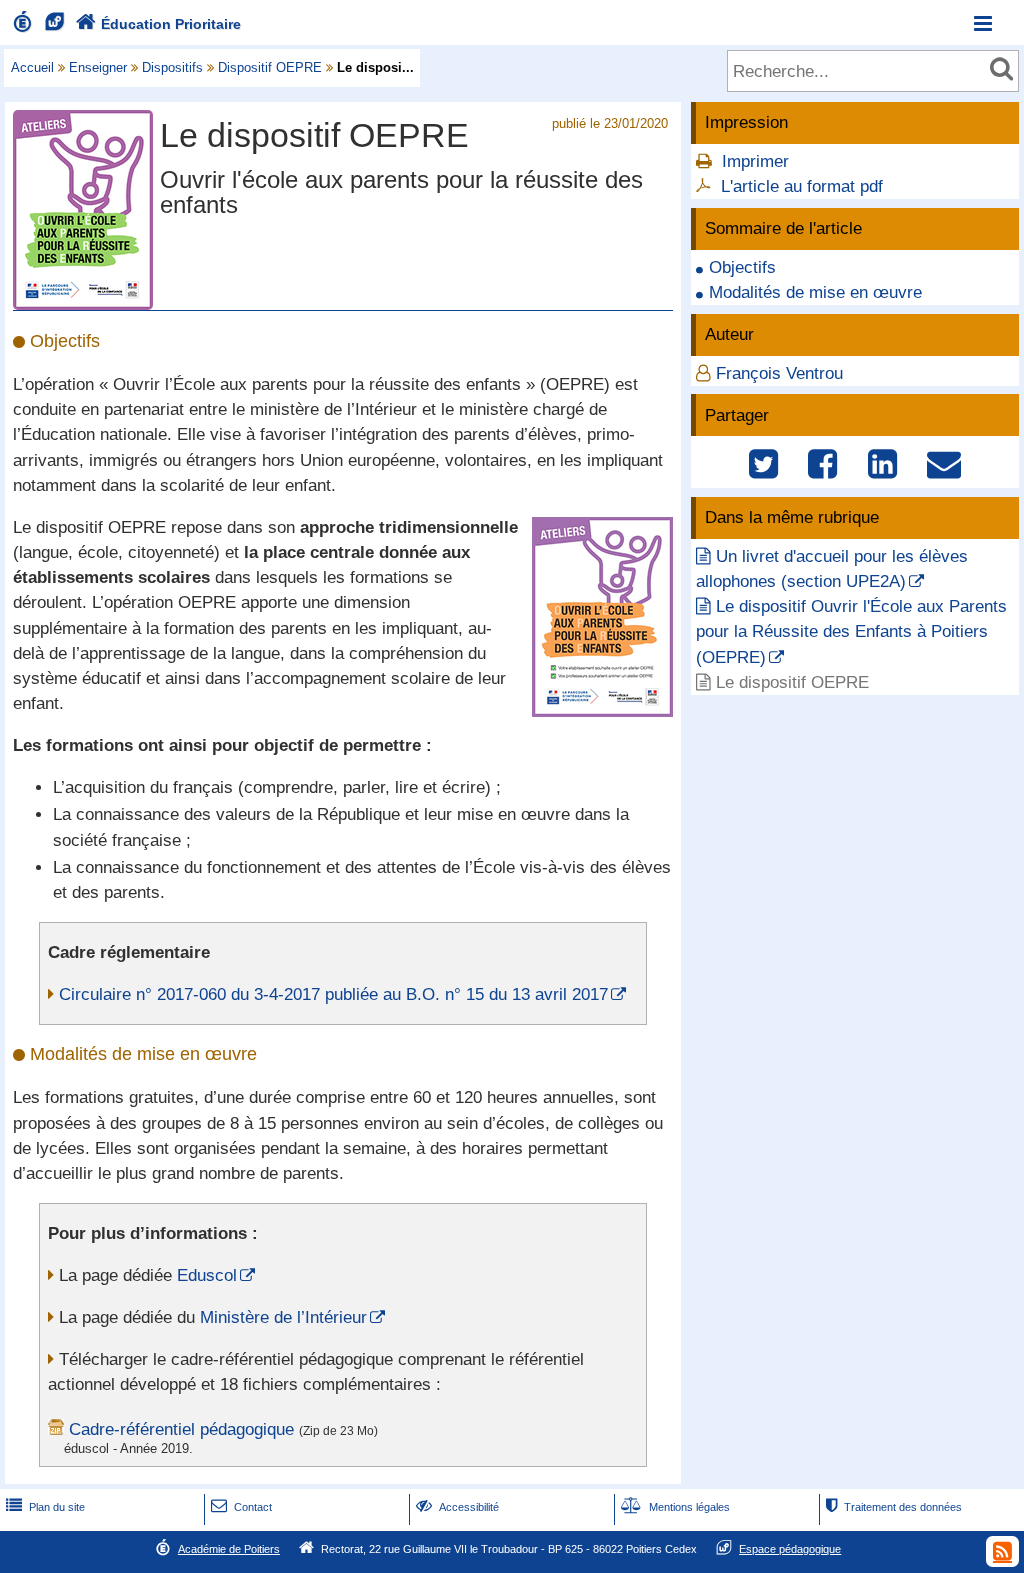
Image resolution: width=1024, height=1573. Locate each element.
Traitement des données (894, 1507)
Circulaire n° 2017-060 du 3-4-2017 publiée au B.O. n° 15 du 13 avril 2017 (333, 994)
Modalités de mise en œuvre (815, 292)
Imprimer (755, 161)
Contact (241, 1507)
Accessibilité (457, 1507)
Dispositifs (172, 67)
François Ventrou (779, 373)
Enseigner (98, 67)
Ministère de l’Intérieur (283, 1317)
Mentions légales (675, 1507)
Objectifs (742, 267)
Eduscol (207, 1275)
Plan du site (45, 1507)
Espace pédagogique (790, 1549)
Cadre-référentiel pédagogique (181, 1429)
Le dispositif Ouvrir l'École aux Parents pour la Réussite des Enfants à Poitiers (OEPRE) (851, 631)
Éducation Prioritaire (158, 24)
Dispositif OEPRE (270, 67)
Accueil (32, 67)
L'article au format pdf (802, 186)
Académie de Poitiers (229, 1549)
